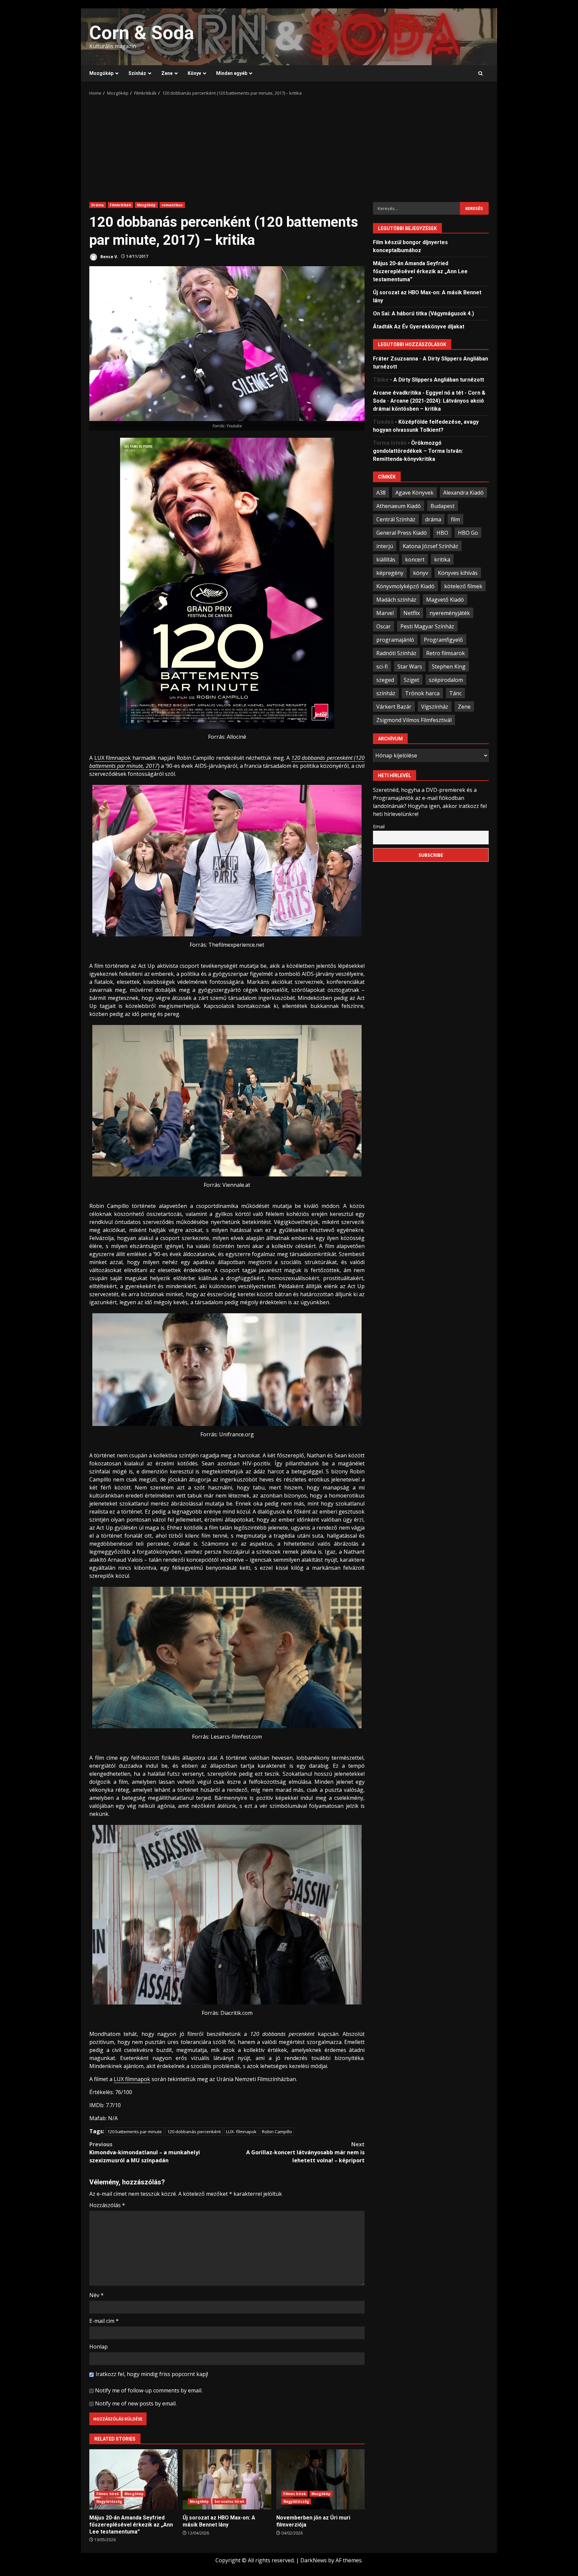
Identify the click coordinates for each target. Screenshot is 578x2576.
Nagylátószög (109, 2501)
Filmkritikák (120, 205)
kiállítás (386, 559)
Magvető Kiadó (445, 599)
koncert (415, 559)
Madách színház (396, 599)
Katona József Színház (430, 546)
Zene (167, 73)
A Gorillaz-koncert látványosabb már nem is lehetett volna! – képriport (305, 2152)
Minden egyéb (232, 73)
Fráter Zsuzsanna (396, 359)
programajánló (395, 639)
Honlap (99, 2347)
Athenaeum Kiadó (399, 506)
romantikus (172, 205)
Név (97, 2295)
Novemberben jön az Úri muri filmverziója (320, 2479)
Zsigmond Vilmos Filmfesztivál (414, 720)
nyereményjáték (450, 613)
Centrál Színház (396, 519)
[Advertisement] (289, 147)
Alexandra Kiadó (463, 492)
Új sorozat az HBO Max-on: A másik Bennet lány (227, 2479)
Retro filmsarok (446, 653)
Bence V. (109, 256)
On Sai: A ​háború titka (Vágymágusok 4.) (423, 314)
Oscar (383, 626)
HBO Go (468, 532)
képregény (390, 573)
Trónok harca (422, 693)
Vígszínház (435, 706)
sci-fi (382, 666)
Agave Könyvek (414, 492)
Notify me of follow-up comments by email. (149, 2390)
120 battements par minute (135, 2132)
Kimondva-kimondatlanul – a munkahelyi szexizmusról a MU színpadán (145, 2152)
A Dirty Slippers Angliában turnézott (439, 380)
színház (386, 693)
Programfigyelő (443, 639)
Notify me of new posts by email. (136, 2403)
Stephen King (449, 666)
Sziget (411, 680)
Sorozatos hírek (229, 2501)
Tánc (455, 693)
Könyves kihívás (458, 573)
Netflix (412, 613)
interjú (385, 546)
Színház (137, 73)
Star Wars (410, 666)
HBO (442, 532)
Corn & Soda (142, 33)
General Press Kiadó (402, 532)
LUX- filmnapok (241, 2132)
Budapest (443, 506)
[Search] (480, 74)
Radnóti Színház (396, 653)
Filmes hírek (108, 2494)
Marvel (385, 613)
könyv (421, 573)
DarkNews (314, 2560)
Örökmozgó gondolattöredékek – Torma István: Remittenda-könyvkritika (418, 451)
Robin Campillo (277, 2132)
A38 (381, 492)
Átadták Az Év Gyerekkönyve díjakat (419, 327)
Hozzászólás (107, 2205)
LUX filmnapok (113, 758)
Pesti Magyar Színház (427, 626)
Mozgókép (101, 73)
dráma (433, 519)
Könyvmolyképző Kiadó (405, 586)
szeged (385, 680)
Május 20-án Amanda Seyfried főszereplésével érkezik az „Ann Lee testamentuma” (133, 2479)
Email (379, 826)
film (455, 519)
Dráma (98, 205)
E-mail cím (104, 2321)
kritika (442, 559)
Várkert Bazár (394, 706)
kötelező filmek (463, 586)
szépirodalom (446, 680)
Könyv (194, 73)
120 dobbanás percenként (194, 2132)
